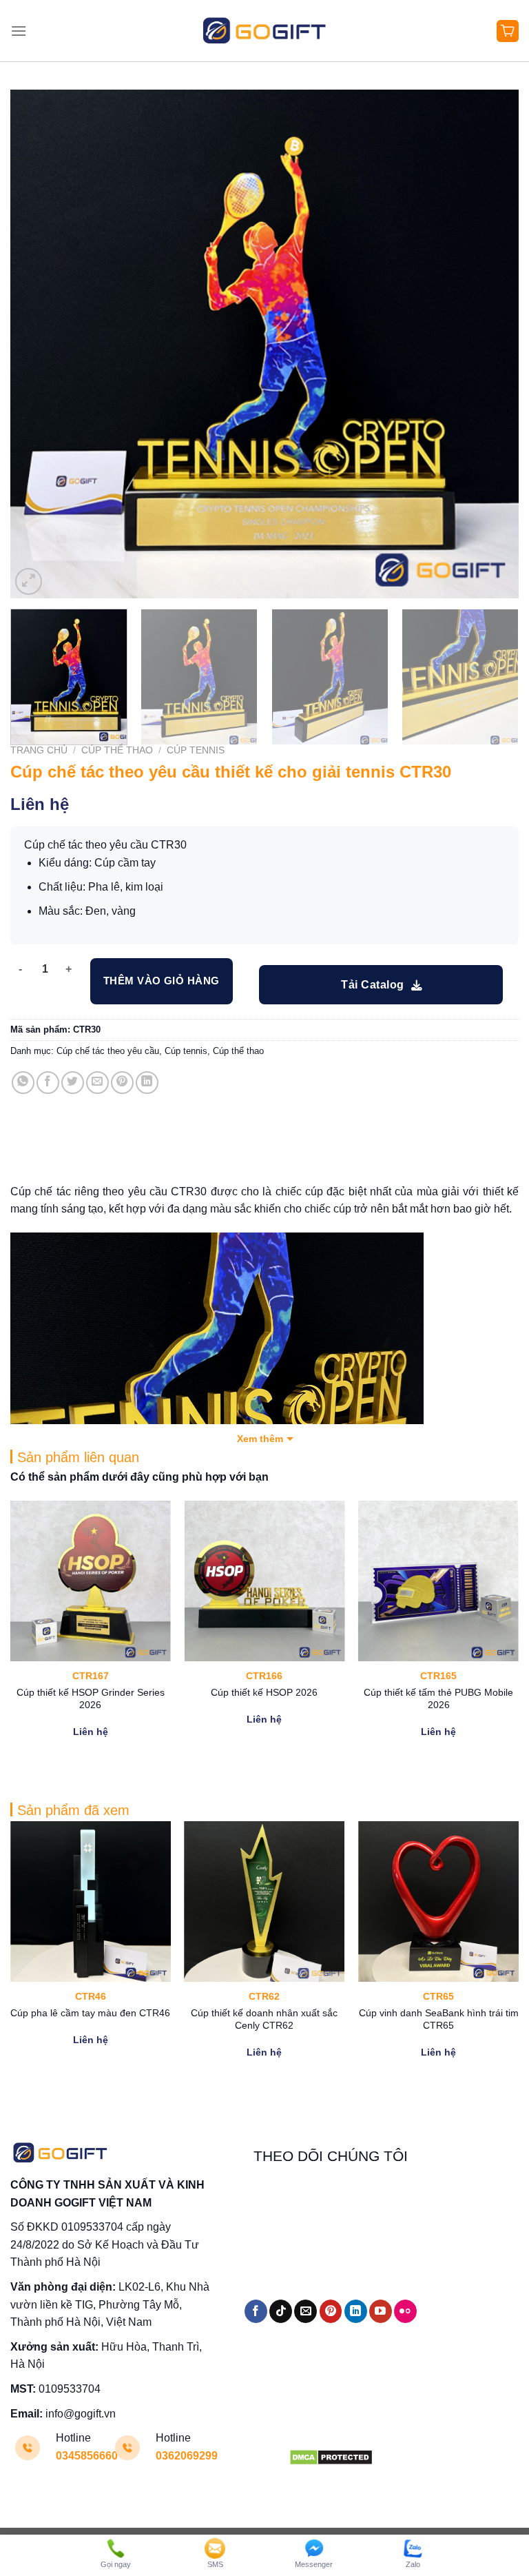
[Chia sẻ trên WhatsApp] (23, 1083)
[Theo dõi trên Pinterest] (331, 2311)
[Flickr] (405, 2311)
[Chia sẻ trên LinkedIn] (147, 1083)
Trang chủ (39, 750)
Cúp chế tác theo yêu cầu (108, 1051)
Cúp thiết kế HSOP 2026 (264, 1692)
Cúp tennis (196, 750)
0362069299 (187, 2456)
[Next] (491, 344)
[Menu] (19, 31)
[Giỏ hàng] (508, 31)
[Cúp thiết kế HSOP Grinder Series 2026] (91, 1581)
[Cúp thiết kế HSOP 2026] (264, 1581)
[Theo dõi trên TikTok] (281, 2311)
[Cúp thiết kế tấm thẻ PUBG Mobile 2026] (438, 1581)
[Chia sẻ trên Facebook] (48, 1083)
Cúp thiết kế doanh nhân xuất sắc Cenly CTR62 (264, 2019)
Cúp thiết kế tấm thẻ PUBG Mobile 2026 (438, 1699)
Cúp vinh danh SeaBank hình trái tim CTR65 (439, 2019)
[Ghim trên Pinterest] (122, 1083)
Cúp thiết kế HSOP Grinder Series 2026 (91, 1699)
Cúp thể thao (117, 750)
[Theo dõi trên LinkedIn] (356, 2311)
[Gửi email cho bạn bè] (97, 1083)
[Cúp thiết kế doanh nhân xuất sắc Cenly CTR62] (264, 1901)
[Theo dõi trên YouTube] (381, 2311)
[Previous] (38, 344)
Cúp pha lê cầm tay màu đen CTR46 (90, 2013)
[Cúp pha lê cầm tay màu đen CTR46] (91, 1901)
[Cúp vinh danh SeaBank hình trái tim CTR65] (438, 1901)
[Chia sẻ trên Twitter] (73, 1083)
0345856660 (87, 2456)
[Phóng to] (29, 581)
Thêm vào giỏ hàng (162, 981)
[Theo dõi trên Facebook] (256, 2311)
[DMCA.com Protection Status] (331, 2456)
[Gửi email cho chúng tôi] (305, 2311)
